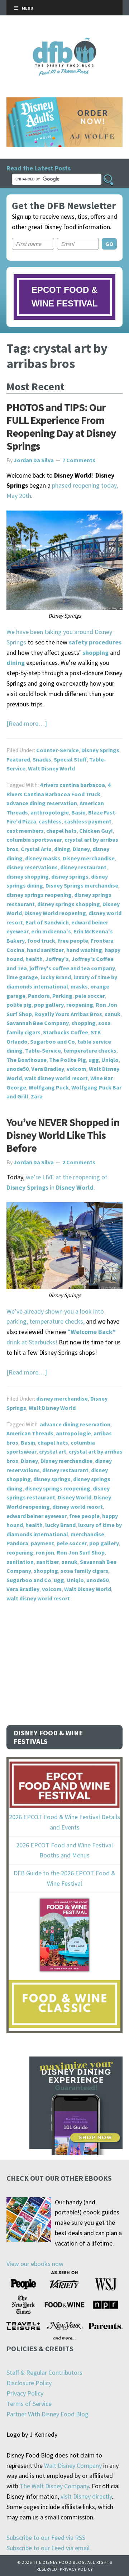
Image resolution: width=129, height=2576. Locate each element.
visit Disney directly (86, 2496)
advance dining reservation (42, 803)
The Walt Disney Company (54, 2486)
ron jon (45, 1552)
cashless (50, 821)
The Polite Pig (68, 1060)
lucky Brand (56, 977)
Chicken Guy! (96, 831)
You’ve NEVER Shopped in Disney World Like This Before (63, 1135)
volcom (77, 1069)
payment (42, 1543)
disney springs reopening (39, 895)
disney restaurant (83, 867)
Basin (78, 812)
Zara (37, 1096)
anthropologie (50, 812)
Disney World (75, 1497)
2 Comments (79, 1162)
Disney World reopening (55, 913)
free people (73, 941)
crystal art (53, 1451)
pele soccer (90, 996)
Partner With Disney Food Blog (47, 2414)
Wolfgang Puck (49, 1087)
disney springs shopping (69, 904)
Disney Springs (100, 750)
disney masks (43, 858)
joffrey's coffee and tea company (72, 968)
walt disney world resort (56, 1078)
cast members (25, 831)
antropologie (73, 1433)
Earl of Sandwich (47, 922)
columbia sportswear (34, 840)
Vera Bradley (48, 1069)
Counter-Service (58, 750)
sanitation (20, 1562)
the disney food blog (65, 42)
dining (62, 849)
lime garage (22, 977)
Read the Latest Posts (39, 168)
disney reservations (32, 867)
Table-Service (43, 1050)
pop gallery (49, 1005)
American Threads (30, 1433)
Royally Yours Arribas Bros (68, 1014)
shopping (83, 1023)
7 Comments (79, 460)
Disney (81, 849)
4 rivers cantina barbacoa (72, 785)
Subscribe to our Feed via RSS (46, 2538)
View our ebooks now (35, 2264)
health (34, 959)
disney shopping (28, 876)
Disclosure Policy (29, 2383)
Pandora (39, 996)
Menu (28, 8)
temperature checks (90, 1050)
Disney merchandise (89, 858)
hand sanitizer (45, 950)
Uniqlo (110, 1060)
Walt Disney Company (73, 2466)
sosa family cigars (84, 1571)
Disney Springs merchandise (82, 885)
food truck (41, 941)
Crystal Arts (36, 849)
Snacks (42, 759)
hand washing (84, 950)
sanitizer (48, 1562)
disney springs (70, 876)
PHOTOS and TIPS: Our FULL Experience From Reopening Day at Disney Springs (61, 426)
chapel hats (61, 831)
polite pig (19, 1005)
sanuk (113, 1014)
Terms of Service (29, 2404)
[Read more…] (27, 723)
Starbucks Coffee (66, 1032)
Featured (18, 759)
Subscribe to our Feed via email (48, 2548)
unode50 (18, 1069)
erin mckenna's (51, 931)
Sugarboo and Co (52, 1041)
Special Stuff (70, 759)
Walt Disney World (51, 768)
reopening (80, 1005)
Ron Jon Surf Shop (81, 1552)
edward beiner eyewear (37, 1516)
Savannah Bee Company (38, 1023)
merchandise (87, 1534)
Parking (62, 996)
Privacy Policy (25, 2393)
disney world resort (78, 1507)
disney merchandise (62, 1398)
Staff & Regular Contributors (44, 2372)
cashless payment (88, 821)
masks (79, 986)
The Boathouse (27, 1060)
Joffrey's (57, 959)
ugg (94, 1060)
